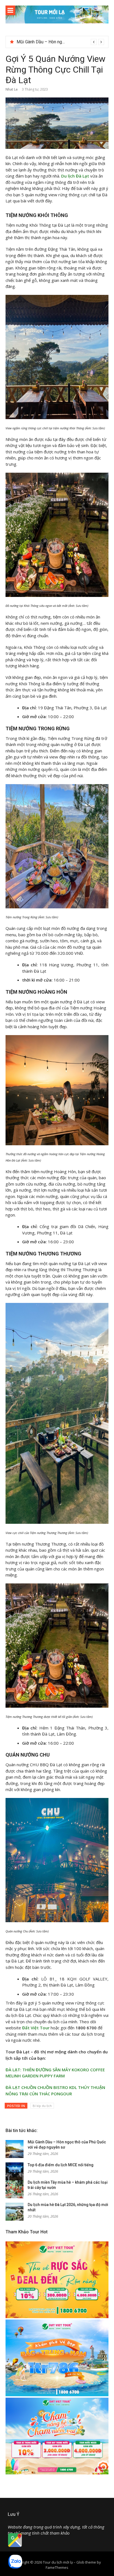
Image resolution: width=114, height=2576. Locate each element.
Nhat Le (12, 89)
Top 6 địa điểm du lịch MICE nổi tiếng (52, 42)
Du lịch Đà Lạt (75, 176)
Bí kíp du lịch (42, 2106)
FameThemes (57, 2567)
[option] (60, 42)
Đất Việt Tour (36, 2028)
